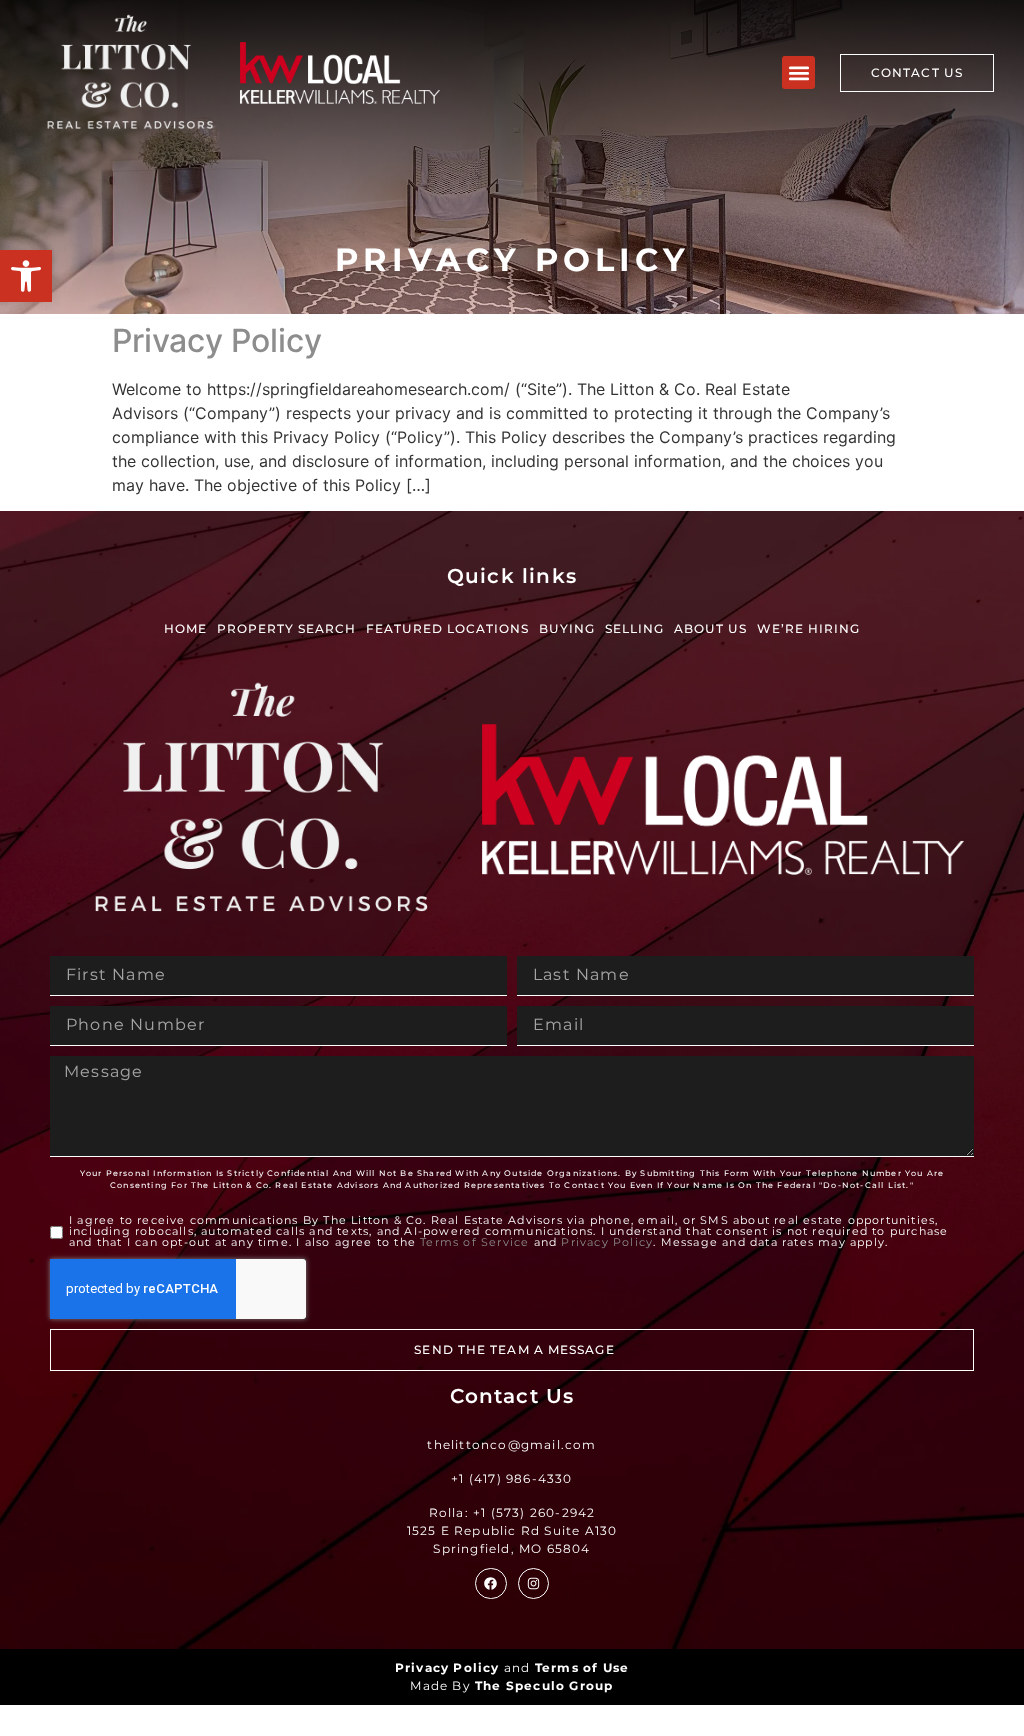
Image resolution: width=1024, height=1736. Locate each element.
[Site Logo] (130, 73)
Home (185, 628)
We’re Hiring (808, 628)
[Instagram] (533, 1583)
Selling (634, 628)
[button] (26, 276)
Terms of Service (474, 1242)
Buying (567, 628)
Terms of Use (582, 1667)
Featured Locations (447, 628)
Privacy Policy (217, 340)
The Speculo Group (544, 1685)
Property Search (286, 628)
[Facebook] (490, 1583)
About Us (710, 628)
